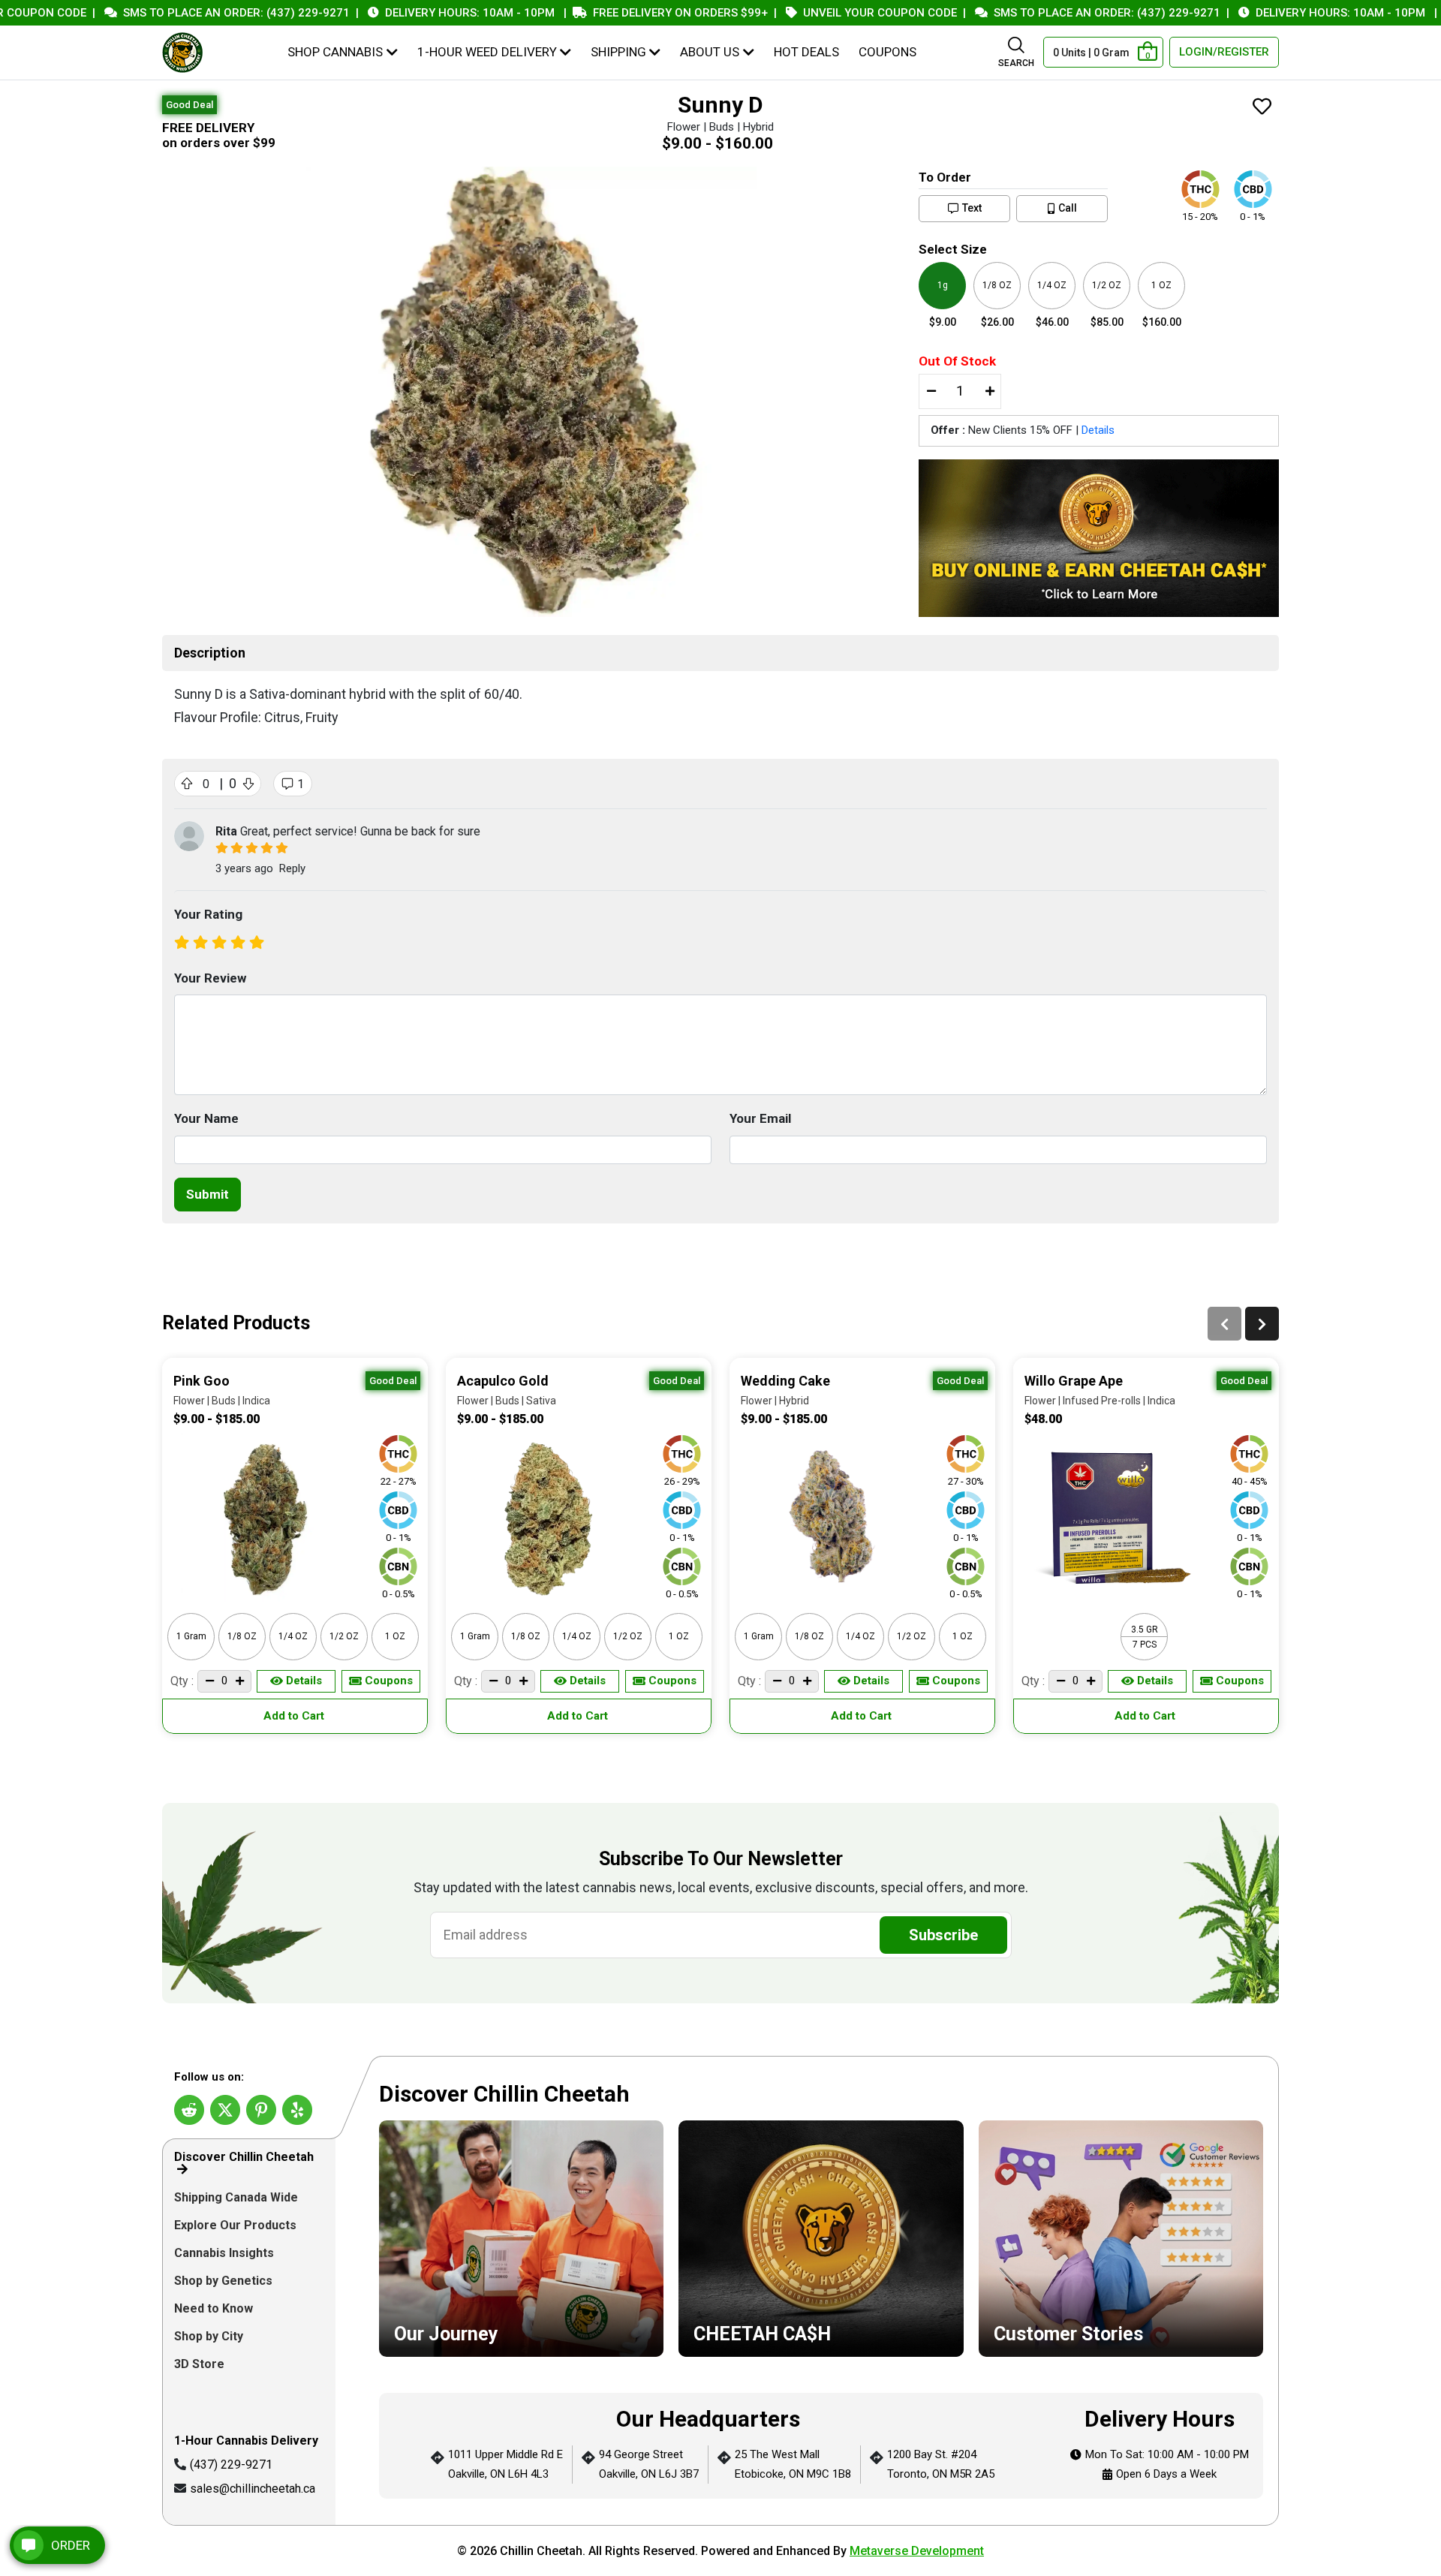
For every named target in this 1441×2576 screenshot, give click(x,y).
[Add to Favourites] (1262, 108)
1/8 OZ (242, 1636)
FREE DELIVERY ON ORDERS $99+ (626, 13)
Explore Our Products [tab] (237, 2225)
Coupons (887, 52)
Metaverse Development (917, 2551)
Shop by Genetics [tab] (225, 2281)
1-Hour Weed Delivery (487, 52)
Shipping (618, 52)
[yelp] (297, 2110)
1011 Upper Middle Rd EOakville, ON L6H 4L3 (505, 2464)
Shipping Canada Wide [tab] (236, 2197)
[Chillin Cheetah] (182, 53)
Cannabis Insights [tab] (226, 2253)
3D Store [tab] (201, 2364)
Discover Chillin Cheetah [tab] (244, 2157)
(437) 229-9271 (231, 2465)
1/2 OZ (344, 1636)
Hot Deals (806, 52)
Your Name (206, 1118)
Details (1098, 430)
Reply (292, 868)
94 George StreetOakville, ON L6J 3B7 (649, 2464)
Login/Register (1224, 52)
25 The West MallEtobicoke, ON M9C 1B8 (793, 2464)
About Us (710, 52)
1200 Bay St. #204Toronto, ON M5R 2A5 (941, 2464)
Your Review (210, 978)
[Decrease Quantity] (931, 392)
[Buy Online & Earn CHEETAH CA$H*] (1099, 538)
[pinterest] (261, 2110)
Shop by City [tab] (210, 2336)
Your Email (760, 1118)
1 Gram (191, 1636)
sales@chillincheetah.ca (253, 2489)
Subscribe (943, 1935)
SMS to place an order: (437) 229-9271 (182, 13)
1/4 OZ (293, 1636)
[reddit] (189, 2110)
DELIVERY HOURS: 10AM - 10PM (416, 13)
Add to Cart (295, 1716)
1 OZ (395, 1636)
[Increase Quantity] (989, 392)
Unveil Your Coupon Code (826, 13)
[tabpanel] (821, 2291)
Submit (208, 1194)
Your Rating (208, 914)
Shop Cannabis (335, 52)
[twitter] (225, 2110)
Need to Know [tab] (215, 2308)
